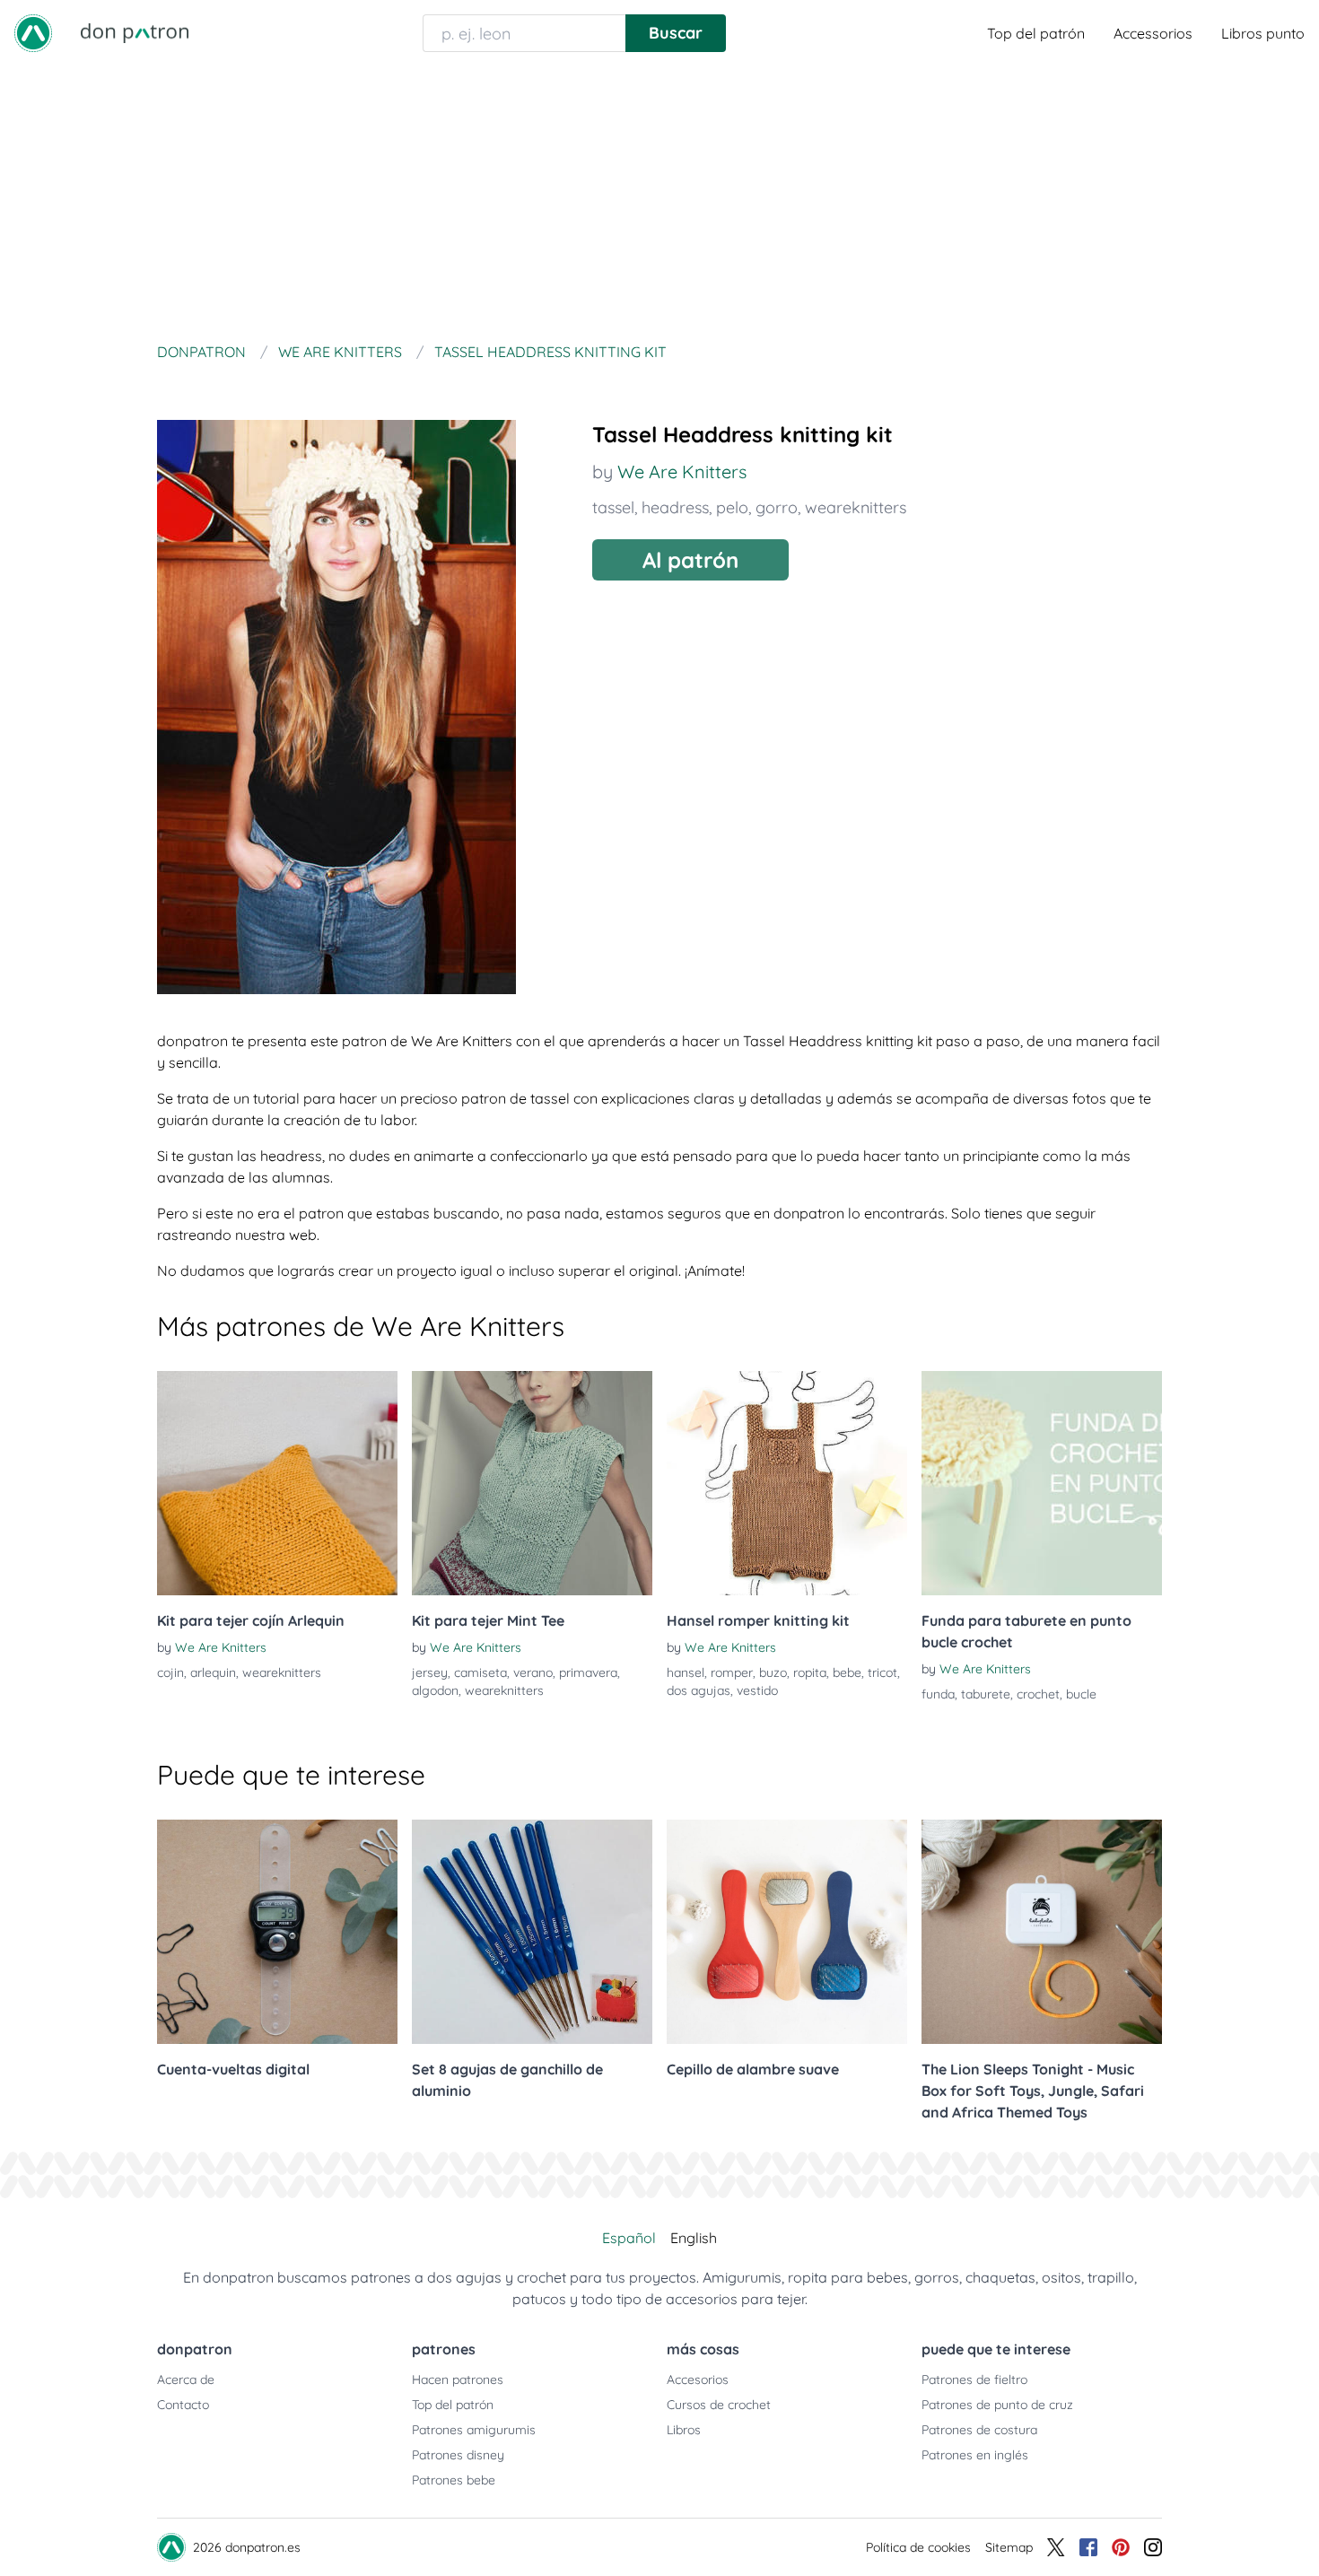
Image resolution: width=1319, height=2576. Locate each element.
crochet (1038, 1694)
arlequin (213, 1672)
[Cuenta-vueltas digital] (277, 1932)
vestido (757, 1690)
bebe (847, 1672)
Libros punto (1263, 33)
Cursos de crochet (719, 2405)
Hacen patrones (458, 2380)
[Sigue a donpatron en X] (1056, 2547)
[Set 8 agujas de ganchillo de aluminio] (532, 1932)
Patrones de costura (979, 2430)
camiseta (480, 1672)
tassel (613, 507)
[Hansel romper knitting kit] (787, 1483)
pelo (732, 507)
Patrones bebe (454, 2480)
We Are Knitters (682, 472)
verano (533, 1672)
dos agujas (699, 1690)
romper (732, 1672)
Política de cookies (918, 2547)
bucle (1081, 1694)
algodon (435, 1690)
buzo (773, 1672)
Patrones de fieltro (974, 2380)
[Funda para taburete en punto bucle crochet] (1042, 1483)
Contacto (183, 2405)
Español (629, 2238)
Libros (684, 2430)
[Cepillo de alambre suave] (787, 1932)
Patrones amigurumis (474, 2430)
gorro (777, 507)
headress (675, 507)
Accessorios (1153, 33)
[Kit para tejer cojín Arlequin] (277, 1483)
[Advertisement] (659, 201)
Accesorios (698, 2380)
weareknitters (856, 507)
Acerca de (186, 2380)
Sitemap (1009, 2547)
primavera (588, 1672)
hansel (686, 1672)
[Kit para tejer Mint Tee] (532, 1483)
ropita (810, 1672)
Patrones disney (458, 2455)
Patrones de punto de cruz (997, 2405)
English (694, 2238)
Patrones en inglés (975, 2455)
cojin (170, 1672)
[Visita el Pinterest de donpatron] (1121, 2547)
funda (938, 1694)
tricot (882, 1672)
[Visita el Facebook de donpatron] (1088, 2547)
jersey (430, 1672)
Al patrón (690, 560)
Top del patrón (1036, 33)
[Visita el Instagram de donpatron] (1153, 2547)
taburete (986, 1694)
